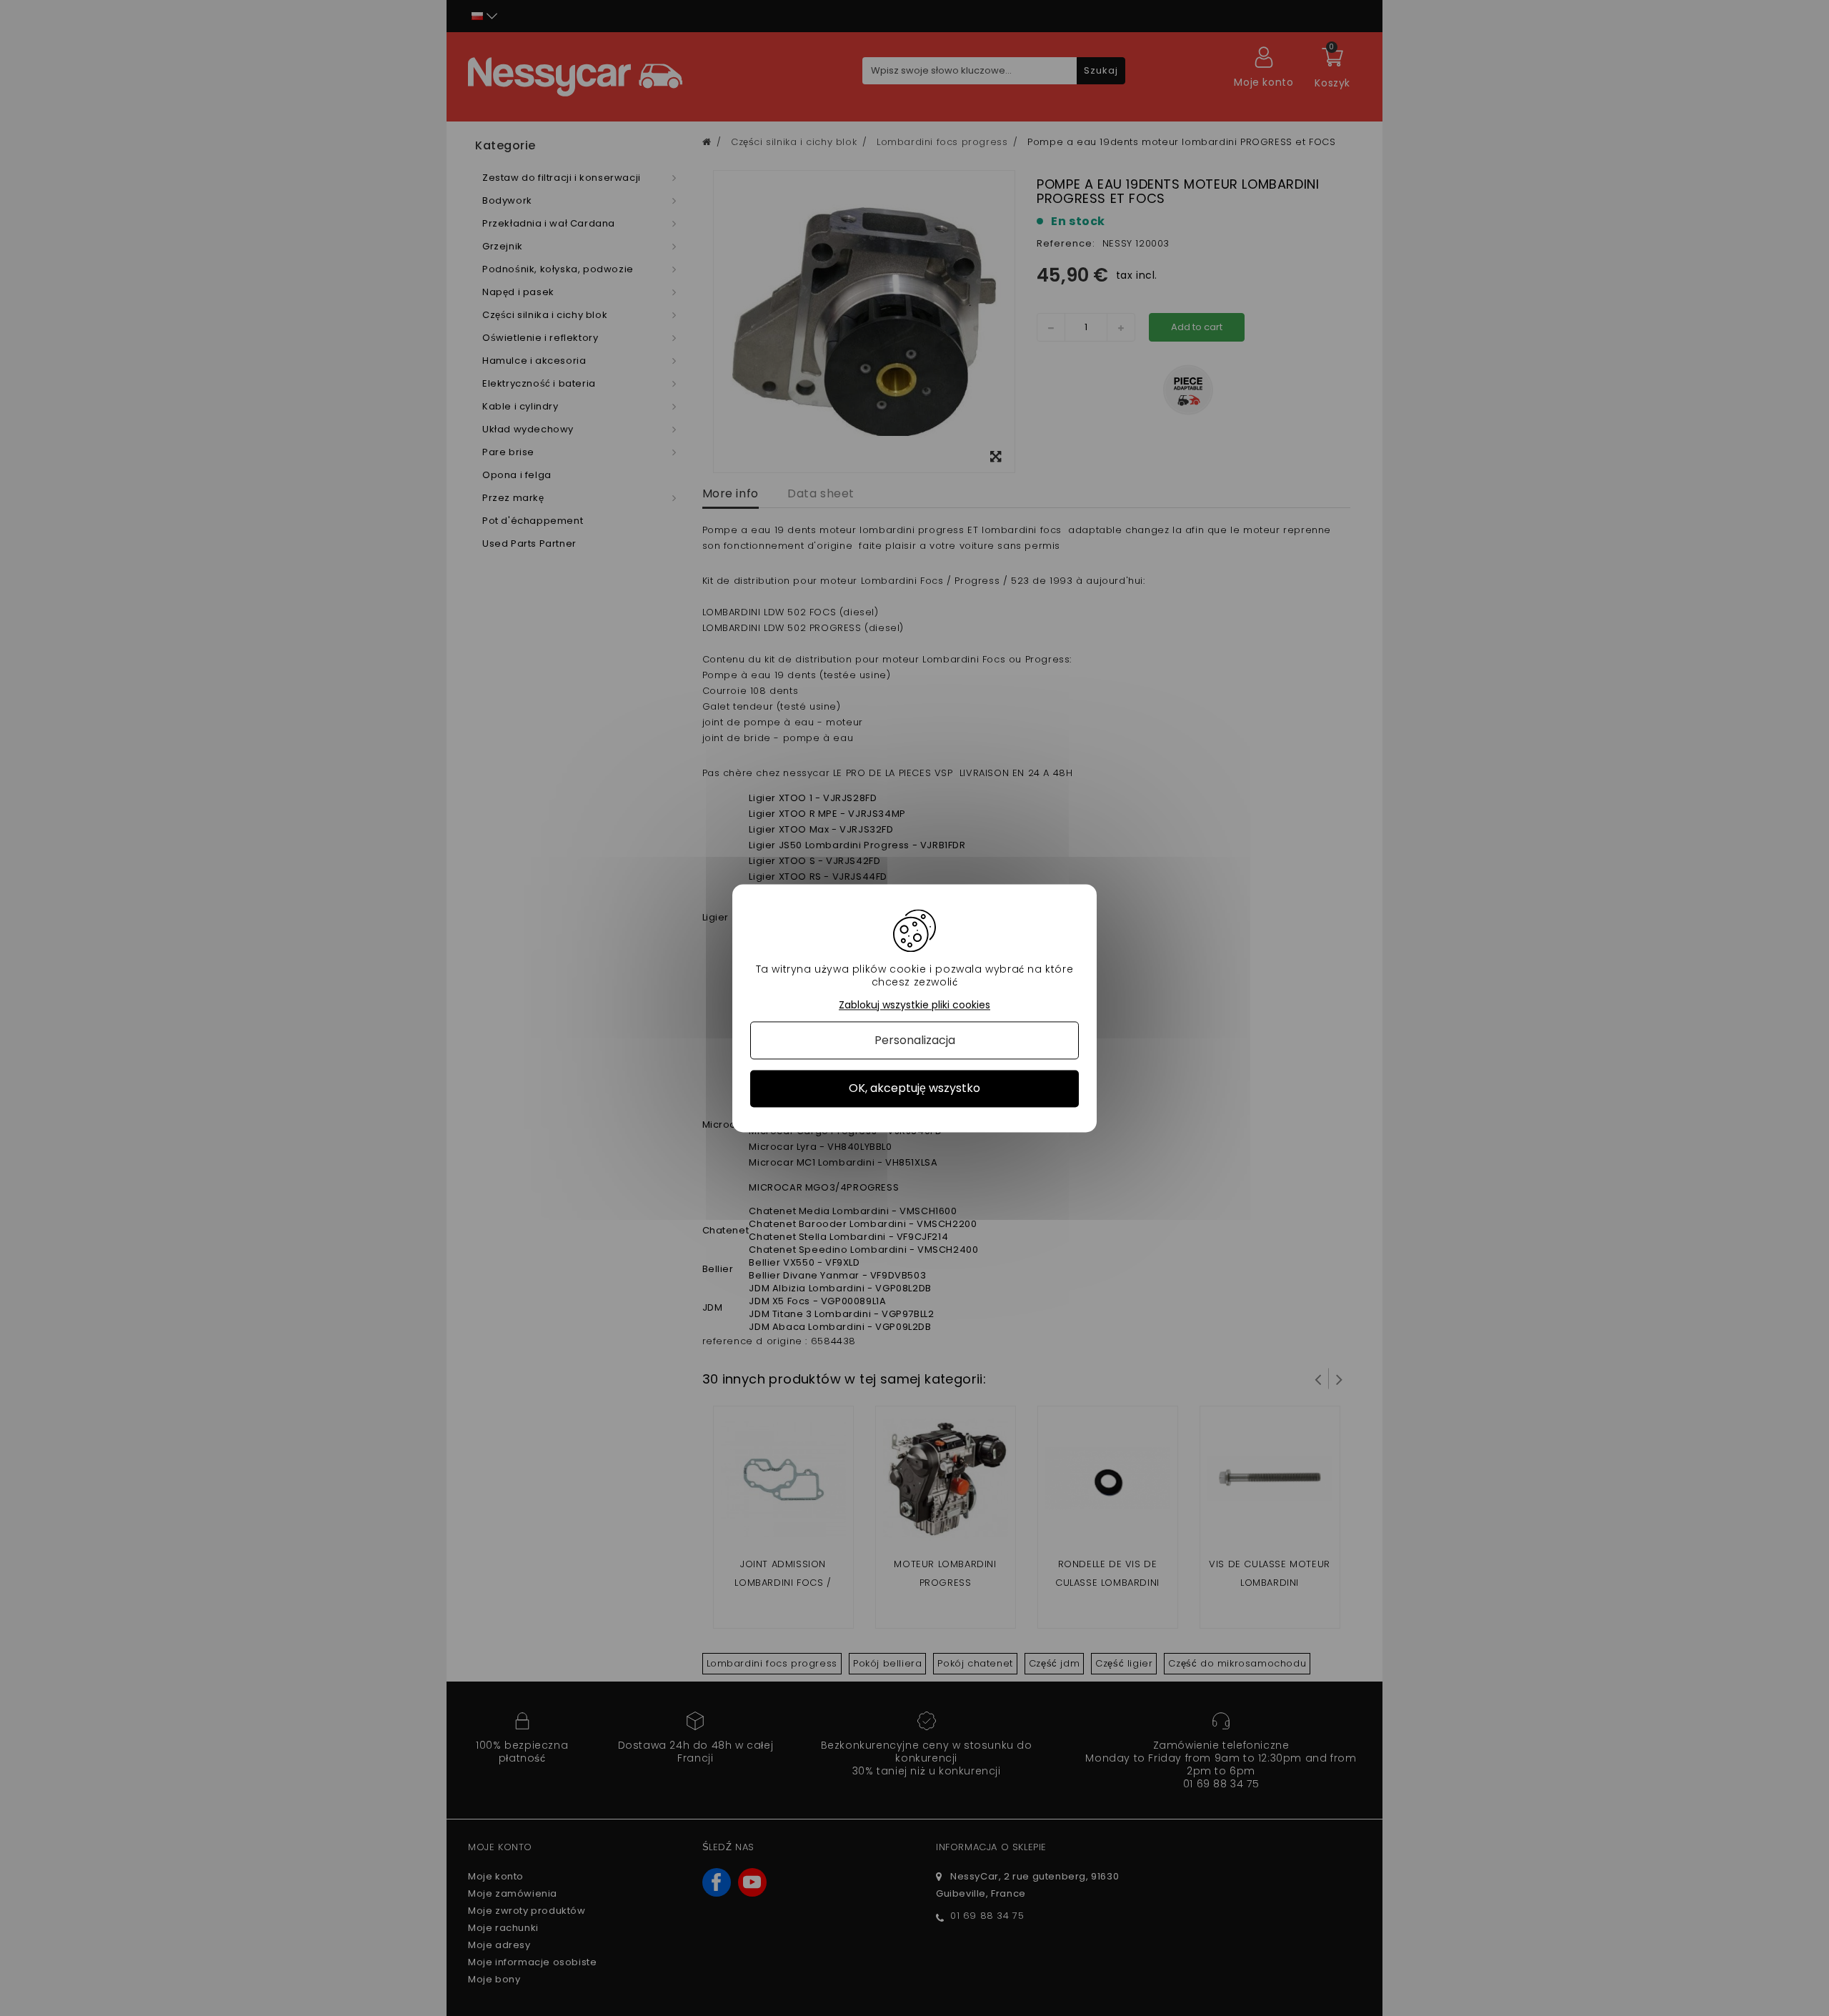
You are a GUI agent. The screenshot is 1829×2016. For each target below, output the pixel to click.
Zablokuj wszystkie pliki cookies (914, 1005)
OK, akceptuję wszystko (914, 1089)
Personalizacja (915, 1041)
